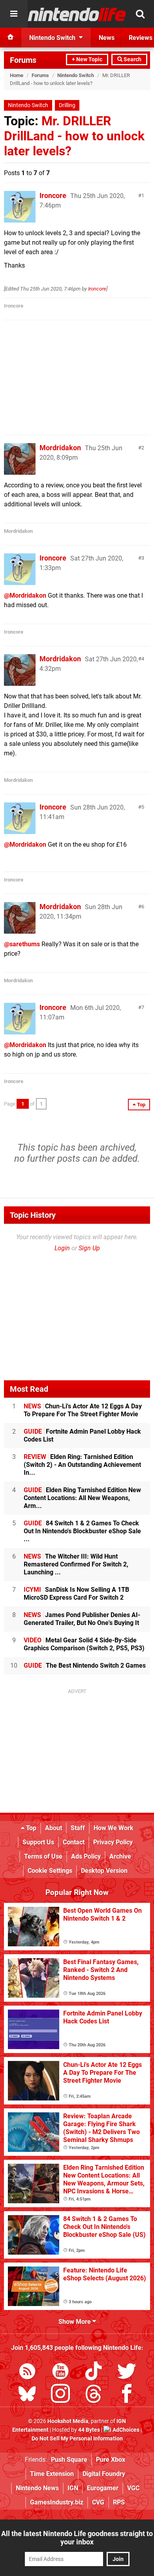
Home (17, 75)
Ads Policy (86, 1856)
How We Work (114, 1828)
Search (132, 59)
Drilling (67, 105)
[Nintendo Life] (77, 14)
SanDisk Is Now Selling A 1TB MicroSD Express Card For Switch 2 (76, 1594)
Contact (74, 1842)
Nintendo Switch (76, 75)
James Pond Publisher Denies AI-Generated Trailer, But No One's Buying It (82, 1619)
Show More (75, 2322)
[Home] (11, 38)
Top (30, 1828)
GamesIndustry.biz (57, 2502)
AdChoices (125, 2430)
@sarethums (22, 944)
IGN (73, 2488)
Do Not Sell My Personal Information (77, 2439)
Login (62, 1248)
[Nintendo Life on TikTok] (94, 2373)
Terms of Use (43, 1856)
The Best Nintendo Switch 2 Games (85, 1665)
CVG (98, 2502)
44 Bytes (89, 2430)
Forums (23, 60)
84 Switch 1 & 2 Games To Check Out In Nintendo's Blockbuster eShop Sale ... (82, 1531)
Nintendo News (37, 2488)
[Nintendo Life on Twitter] (127, 2373)
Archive (120, 1856)
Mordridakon (60, 448)
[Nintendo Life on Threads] (94, 2395)
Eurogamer (103, 2488)
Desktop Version (104, 1871)
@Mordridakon (25, 595)
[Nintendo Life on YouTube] (60, 2373)
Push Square (69, 2460)
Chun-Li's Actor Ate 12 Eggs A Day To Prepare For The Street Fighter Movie (83, 1410)
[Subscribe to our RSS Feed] (27, 2373)
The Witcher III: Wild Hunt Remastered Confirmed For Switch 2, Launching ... (76, 1564)
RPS (119, 2502)
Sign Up (89, 1248)
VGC (133, 2488)
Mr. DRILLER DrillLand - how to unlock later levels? (74, 136)
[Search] (140, 14)
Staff (78, 1828)
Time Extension (52, 2474)
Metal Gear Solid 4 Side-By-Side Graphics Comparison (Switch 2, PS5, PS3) (84, 1644)
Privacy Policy (113, 1842)
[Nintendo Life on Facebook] (127, 2395)
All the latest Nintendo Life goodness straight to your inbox (77, 2538)
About (54, 1828)
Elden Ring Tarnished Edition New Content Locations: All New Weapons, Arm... (82, 1498)
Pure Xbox (111, 2460)
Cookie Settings (50, 1871)
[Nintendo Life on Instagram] (60, 2395)
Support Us (38, 1842)
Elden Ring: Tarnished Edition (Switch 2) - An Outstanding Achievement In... (82, 1465)
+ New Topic (87, 59)
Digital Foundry (104, 2474)
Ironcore (53, 195)
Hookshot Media (68, 2421)
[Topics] (14, 14)
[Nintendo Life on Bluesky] (27, 2395)
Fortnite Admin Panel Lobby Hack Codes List (82, 1435)
